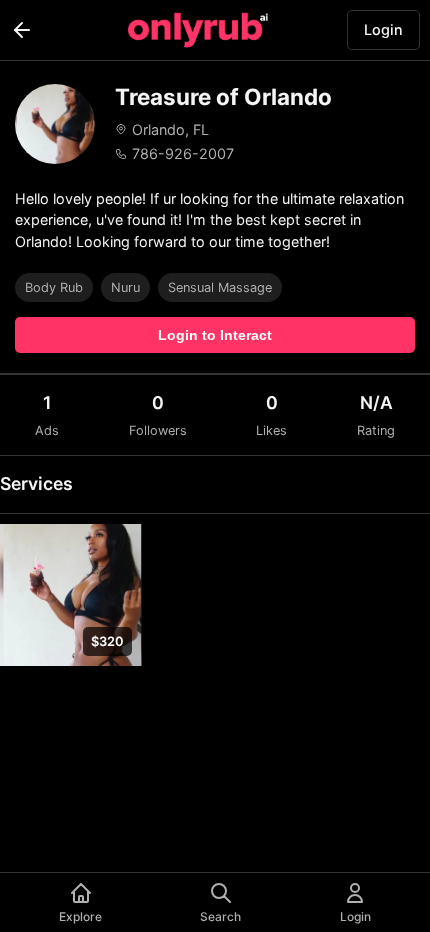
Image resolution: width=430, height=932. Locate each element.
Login (383, 29)
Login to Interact (215, 335)
